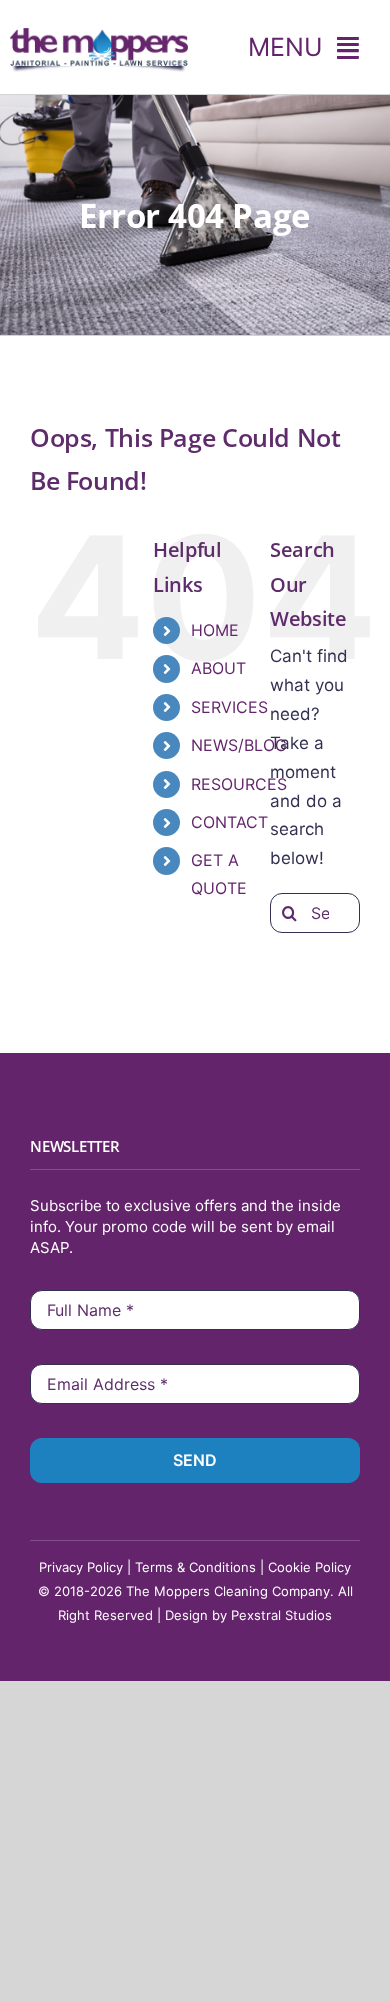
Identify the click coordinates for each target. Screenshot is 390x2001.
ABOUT (218, 668)
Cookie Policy (309, 1567)
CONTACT (229, 822)
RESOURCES (239, 784)
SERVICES (229, 707)
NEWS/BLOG (239, 745)
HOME (215, 630)
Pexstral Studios (281, 1615)
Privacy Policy (81, 1567)
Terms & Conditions (195, 1567)
